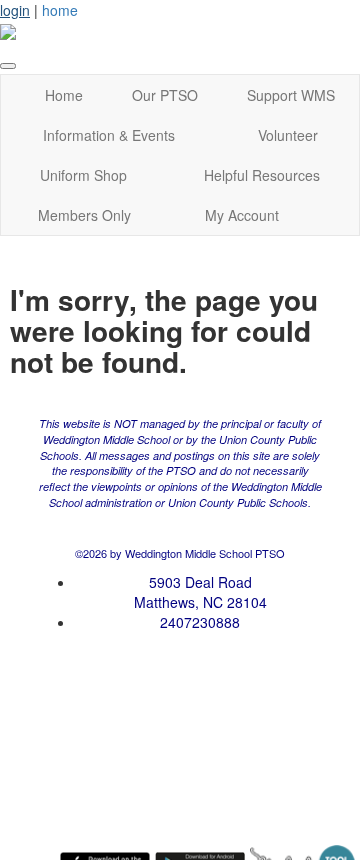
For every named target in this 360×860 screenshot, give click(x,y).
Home (64, 95)
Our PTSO (165, 95)
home (60, 10)
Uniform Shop (83, 175)
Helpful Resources (262, 175)
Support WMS (291, 95)
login (15, 10)
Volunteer (288, 135)
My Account (242, 215)
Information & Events (109, 135)
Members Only (84, 215)
